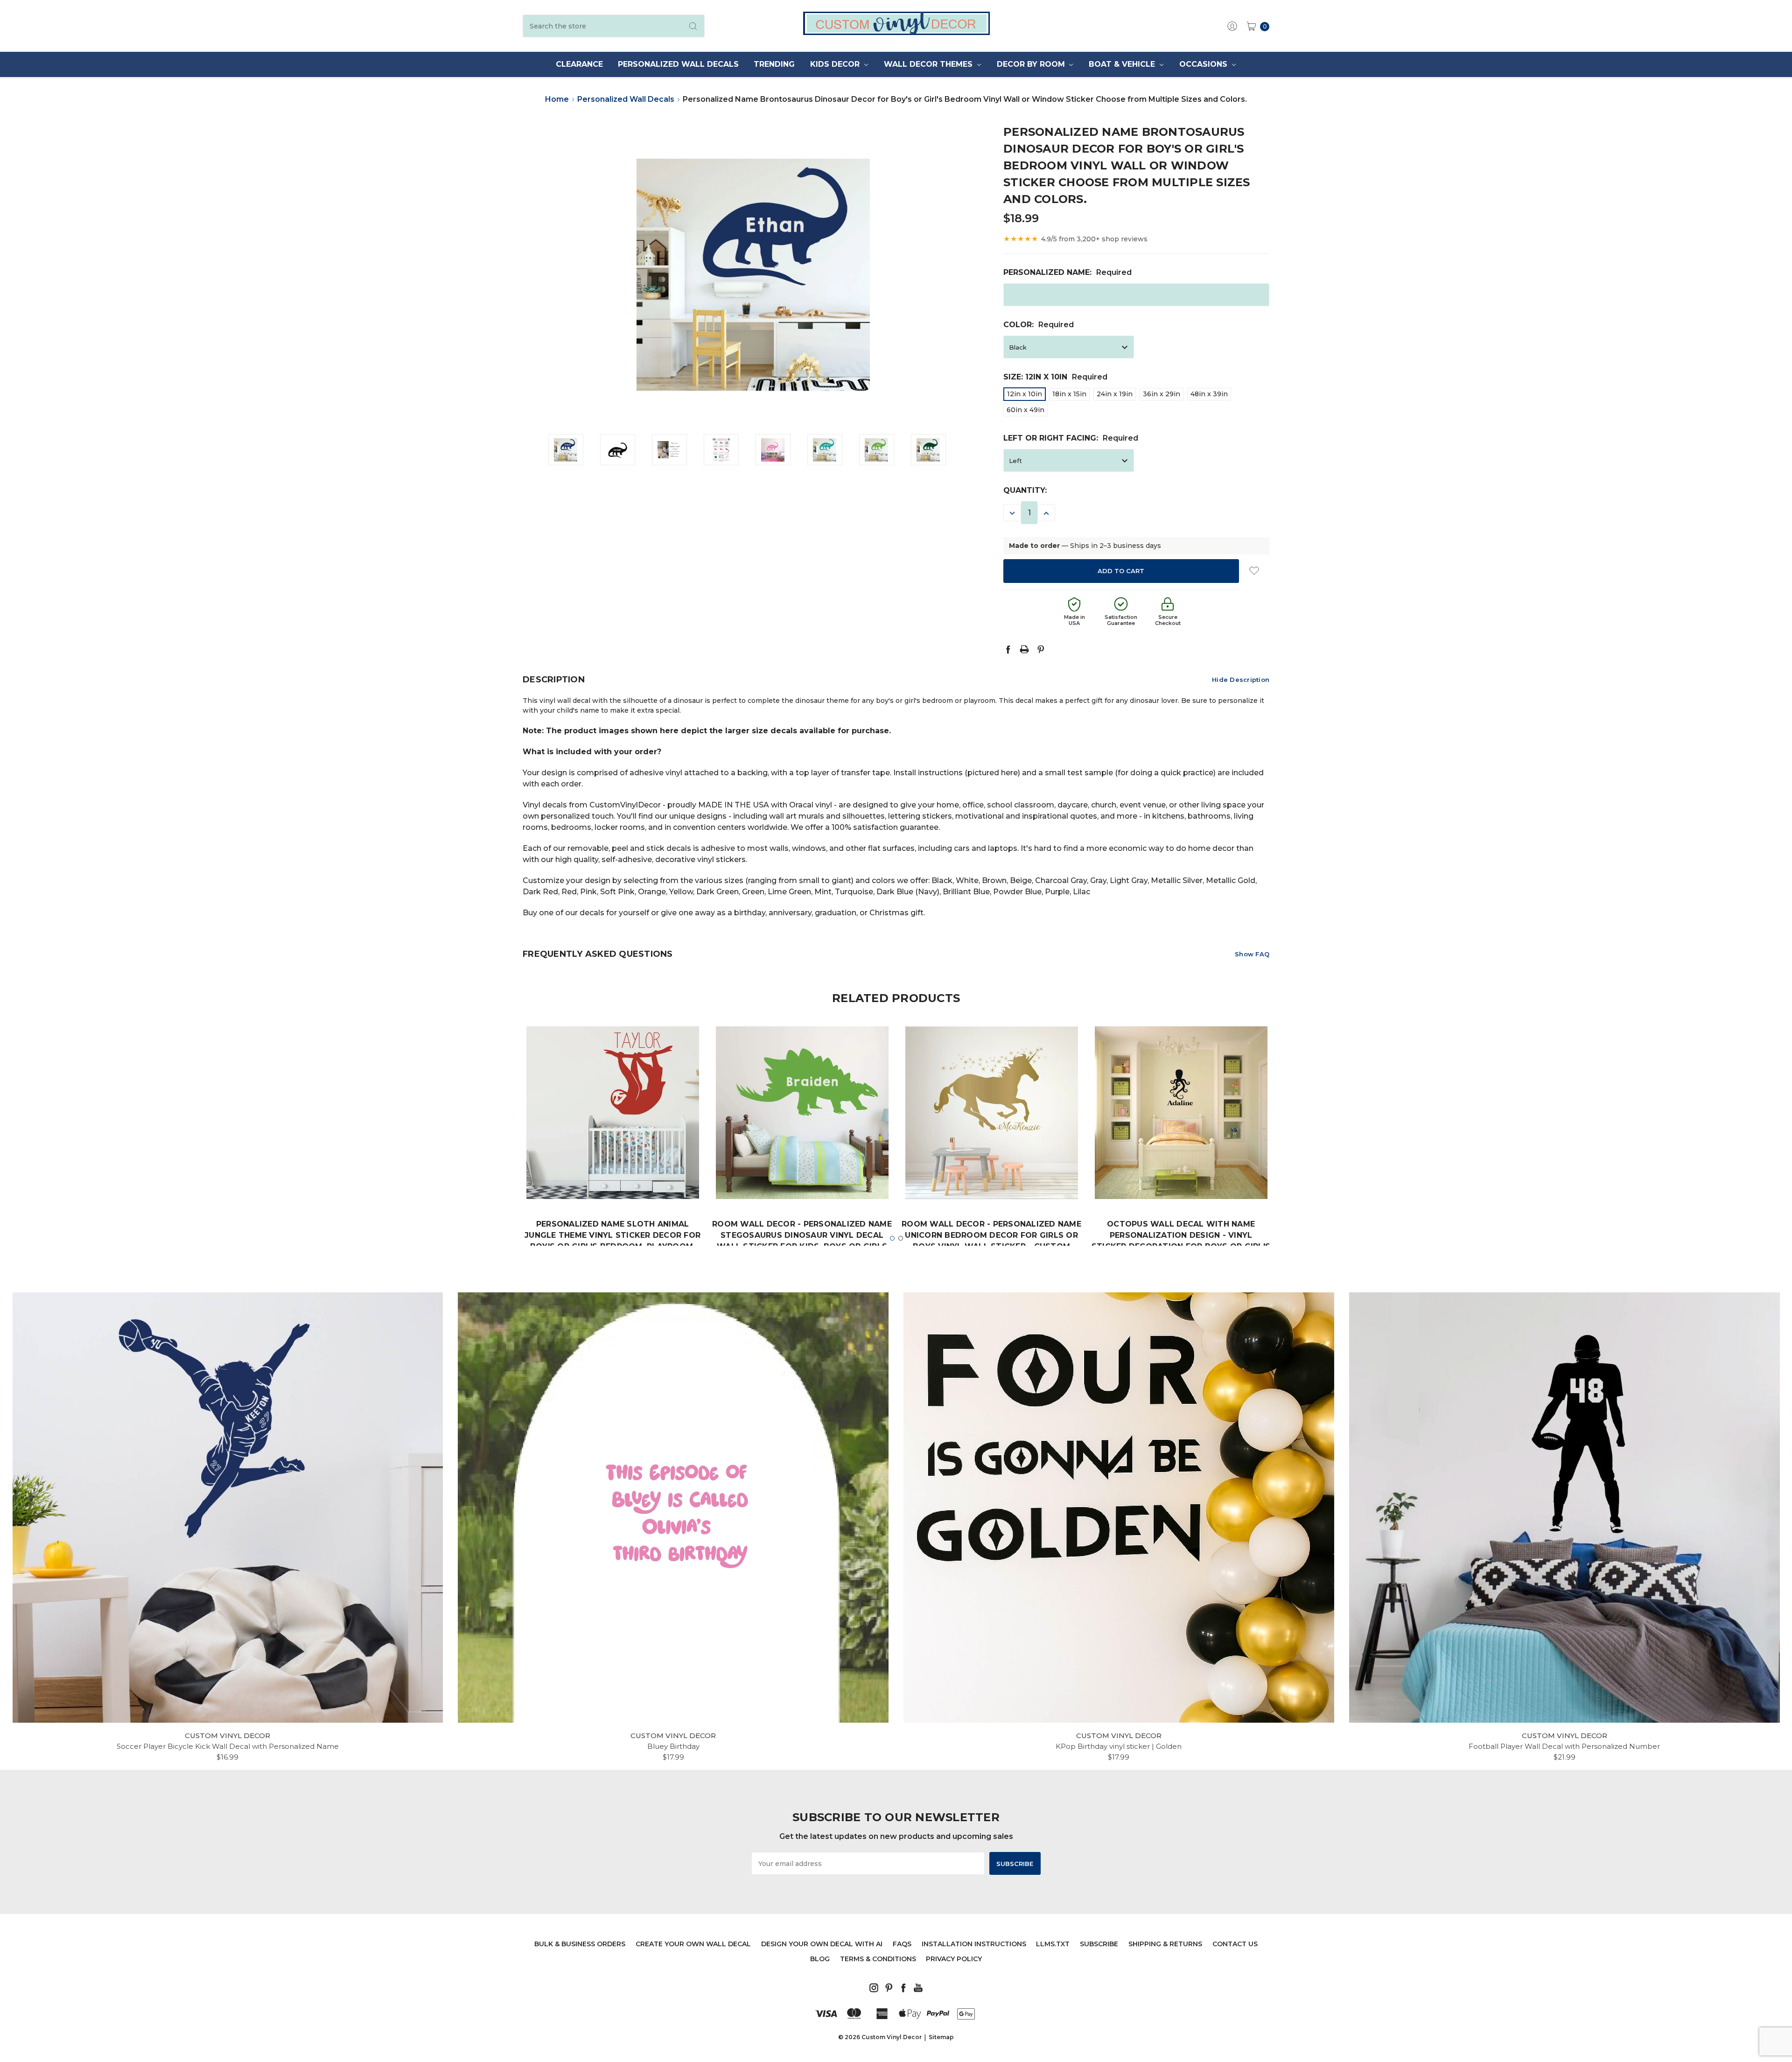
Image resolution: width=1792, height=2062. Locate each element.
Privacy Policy (954, 1959)
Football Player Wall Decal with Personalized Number (1564, 1746)
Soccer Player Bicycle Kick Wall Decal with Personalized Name (228, 1746)
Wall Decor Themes (929, 64)
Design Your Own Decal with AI (822, 1944)
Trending (774, 64)
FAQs (902, 1944)
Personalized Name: (1067, 272)
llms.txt (1053, 1944)
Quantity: (1025, 490)
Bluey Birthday (673, 1746)
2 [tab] (901, 1238)
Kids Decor (836, 64)
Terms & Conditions (878, 1959)
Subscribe (1099, 1944)
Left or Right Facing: (1071, 438)
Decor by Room (1032, 64)
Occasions (1204, 64)
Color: (1039, 325)
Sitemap (941, 2037)
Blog (820, 1959)
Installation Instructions (974, 1944)
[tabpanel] (613, 1161)
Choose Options (613, 1171)
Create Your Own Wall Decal (693, 1944)
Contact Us (1235, 1944)
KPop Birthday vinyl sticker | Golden (1119, 1746)
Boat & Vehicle (1123, 64)
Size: (1055, 377)
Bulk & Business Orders (580, 1944)
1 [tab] (892, 1238)
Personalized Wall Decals (678, 64)
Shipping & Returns (1165, 1944)
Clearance (579, 64)
